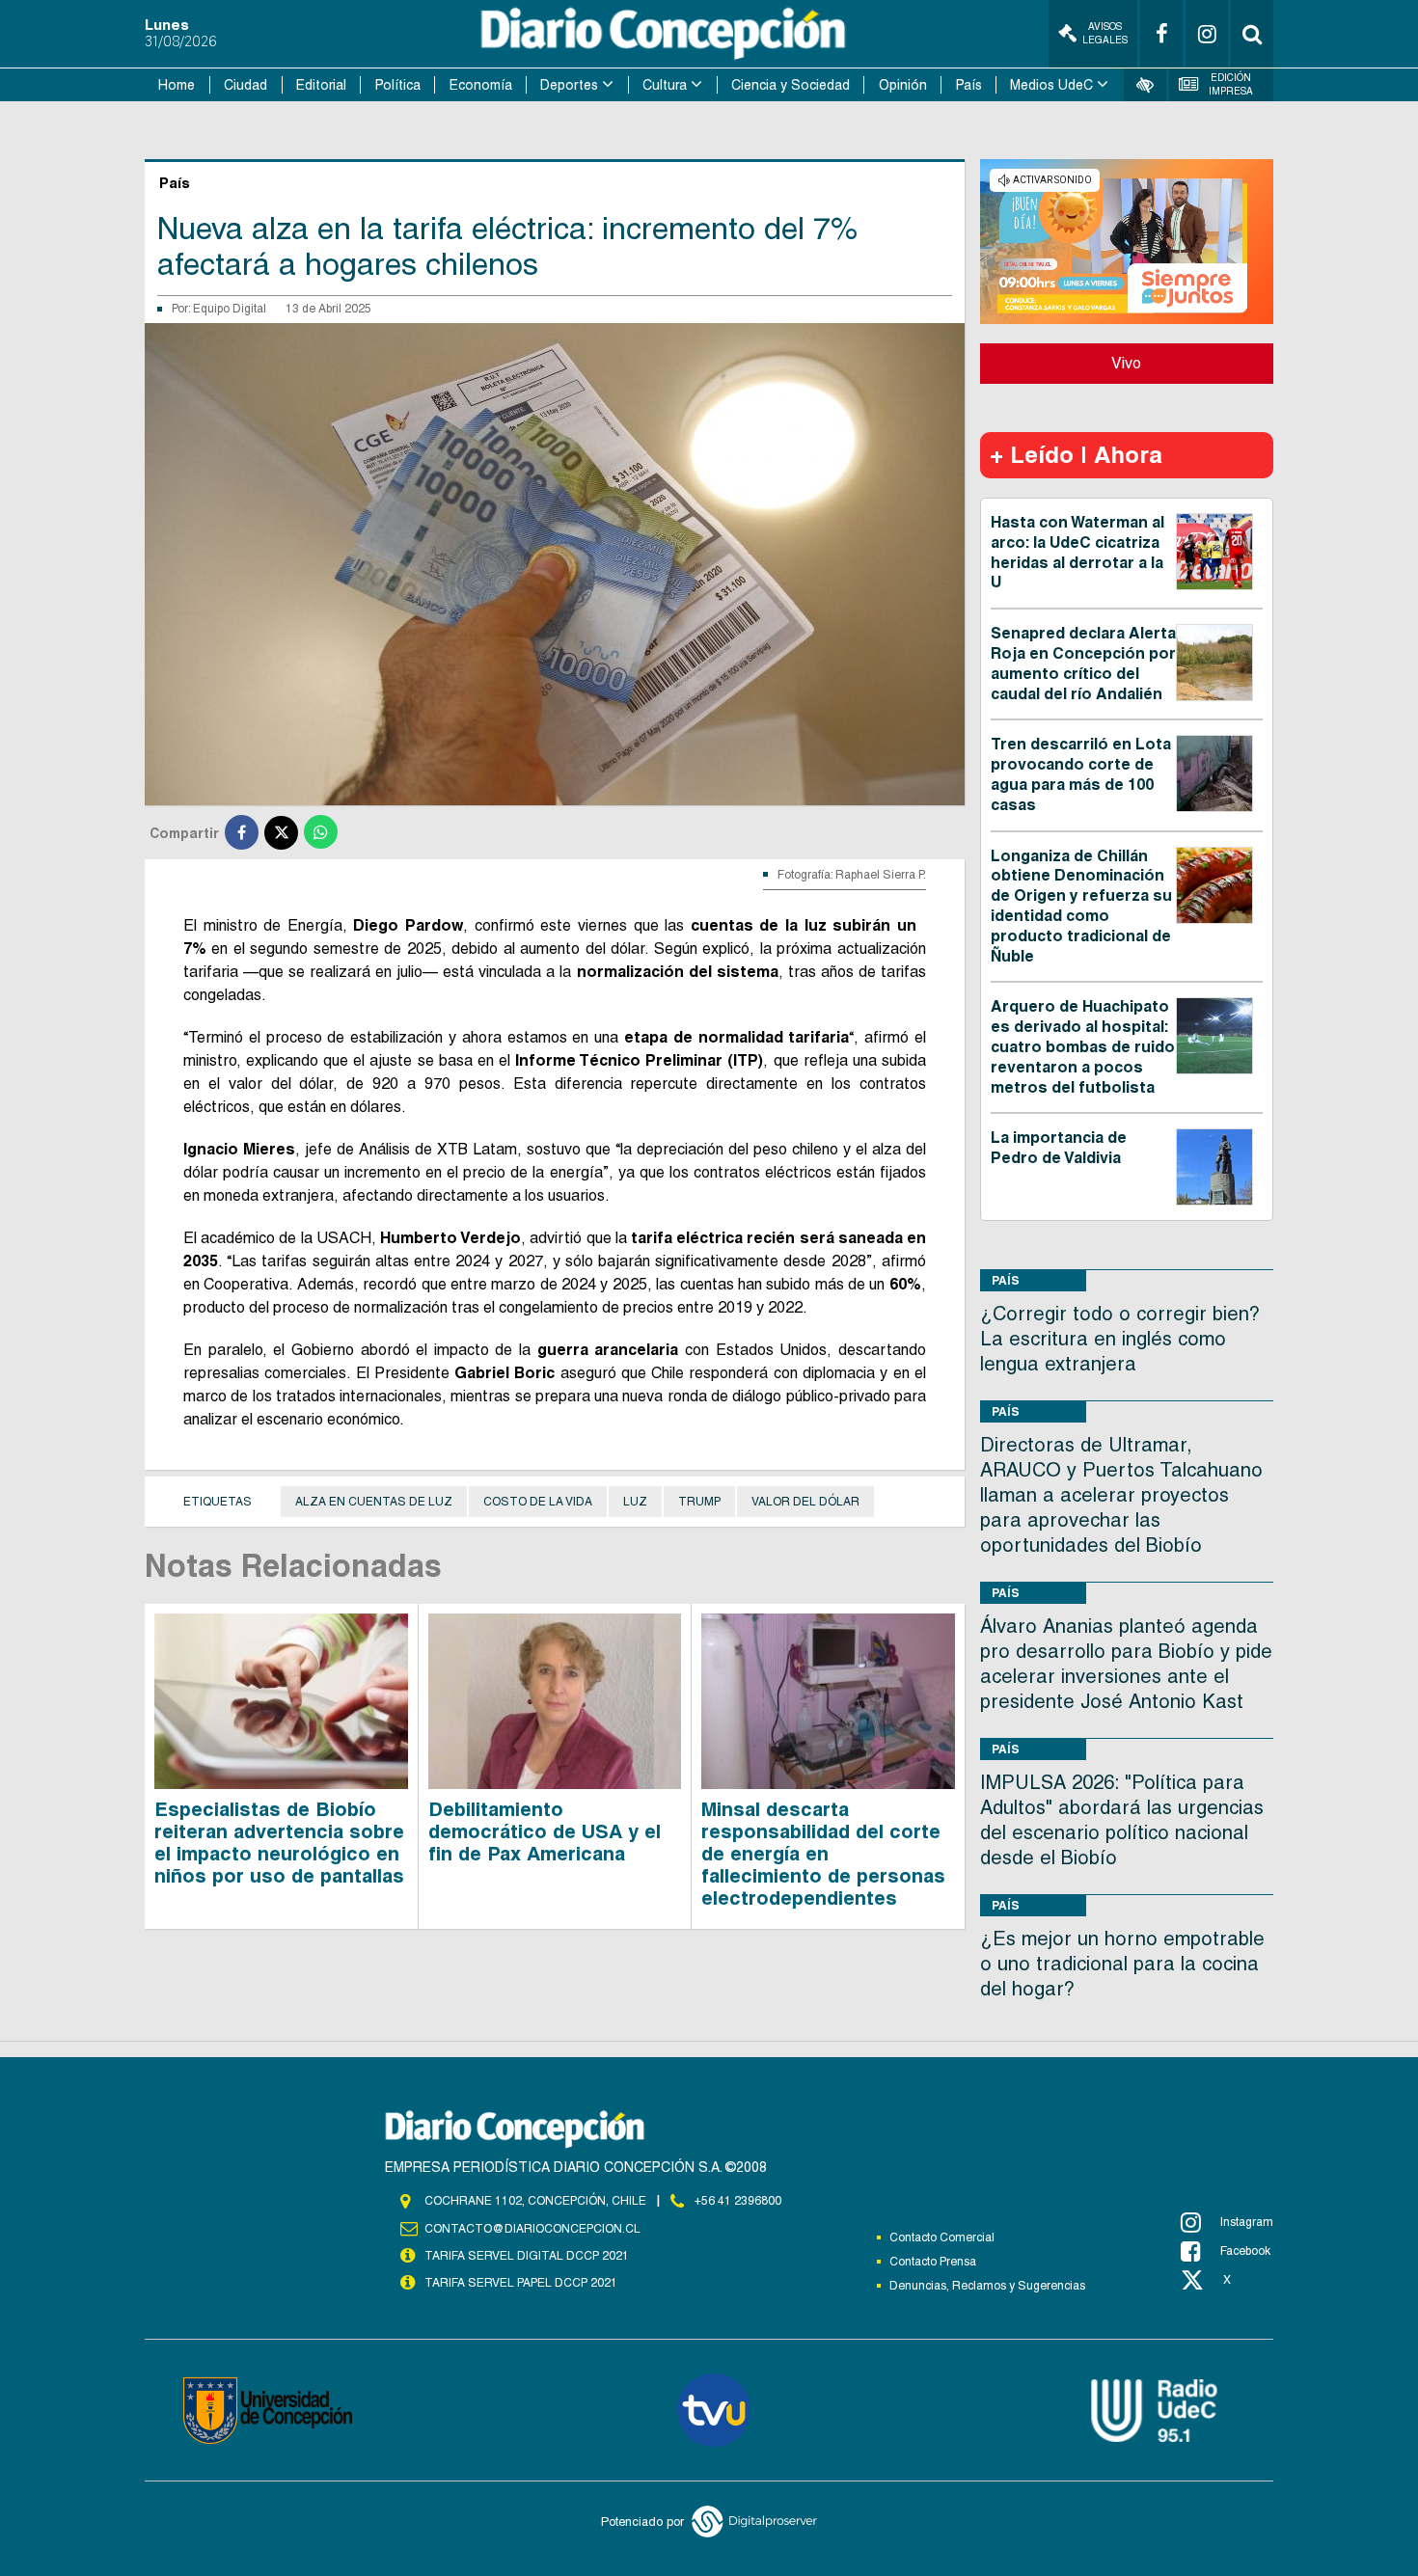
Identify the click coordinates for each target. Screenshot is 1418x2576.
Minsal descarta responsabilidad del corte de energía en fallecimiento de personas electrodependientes (823, 1854)
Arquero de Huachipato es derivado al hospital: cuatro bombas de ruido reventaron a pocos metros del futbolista (1083, 1046)
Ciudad (245, 85)
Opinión (903, 85)
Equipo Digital (230, 309)
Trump (699, 1502)
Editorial (321, 85)
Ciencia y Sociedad (791, 85)
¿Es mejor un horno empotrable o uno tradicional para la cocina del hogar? (1122, 1964)
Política (398, 85)
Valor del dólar (805, 1502)
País (969, 85)
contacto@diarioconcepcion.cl (532, 2229)
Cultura (665, 85)
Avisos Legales (1105, 33)
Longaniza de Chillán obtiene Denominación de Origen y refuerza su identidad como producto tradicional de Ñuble (1081, 906)
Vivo (1126, 363)
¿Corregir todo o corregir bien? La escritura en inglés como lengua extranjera (1120, 1339)
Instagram (1247, 2222)
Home (177, 85)
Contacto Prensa (933, 2262)
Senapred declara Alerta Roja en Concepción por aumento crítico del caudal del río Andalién (1083, 663)
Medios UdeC (1051, 85)
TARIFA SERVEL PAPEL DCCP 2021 (521, 2283)
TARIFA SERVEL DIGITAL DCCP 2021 (527, 2256)
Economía (481, 85)
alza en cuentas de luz (374, 1502)
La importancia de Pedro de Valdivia (1059, 1148)
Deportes (569, 85)
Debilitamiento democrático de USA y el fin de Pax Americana (545, 1831)
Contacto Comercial (942, 2237)
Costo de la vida (538, 1502)
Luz (635, 1502)
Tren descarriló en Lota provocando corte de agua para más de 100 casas (1081, 774)
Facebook (1245, 2251)
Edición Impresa (1231, 84)
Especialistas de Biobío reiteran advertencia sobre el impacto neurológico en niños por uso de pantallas (279, 1843)
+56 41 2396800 (738, 2201)
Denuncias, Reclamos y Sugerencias (987, 2286)
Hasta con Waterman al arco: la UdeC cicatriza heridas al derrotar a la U (1077, 552)
